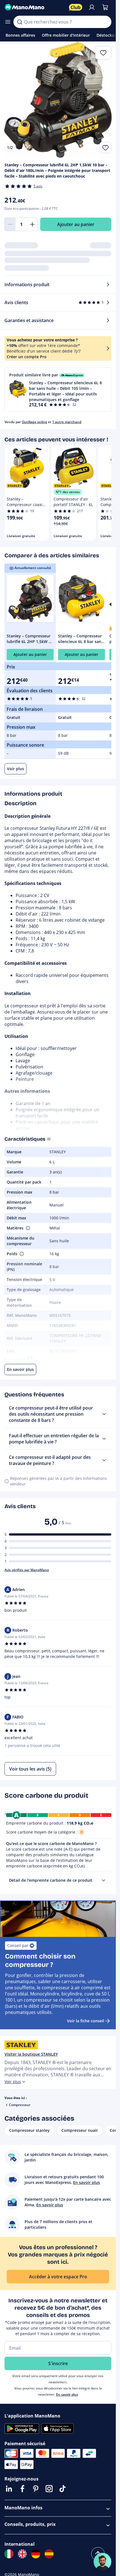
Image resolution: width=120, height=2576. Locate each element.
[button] (58, 390)
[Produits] (8, 22)
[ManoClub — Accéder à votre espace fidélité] (76, 7)
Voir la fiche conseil (86, 2021)
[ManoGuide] (102, 2562)
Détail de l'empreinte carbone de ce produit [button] (51, 1880)
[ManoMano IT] (9, 2554)
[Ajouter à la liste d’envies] (105, 148)
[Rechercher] (20, 22)
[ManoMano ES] (49, 2554)
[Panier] (105, 7)
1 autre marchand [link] (67, 422)
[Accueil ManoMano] (34, 7)
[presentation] (104, 1880)
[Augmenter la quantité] (32, 224)
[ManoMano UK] (22, 2554)
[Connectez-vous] (92, 7)
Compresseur (20, 2105)
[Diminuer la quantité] (10, 224)
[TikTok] (63, 2489)
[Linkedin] (9, 2489)
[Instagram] (49, 2489)
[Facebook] (22, 2489)
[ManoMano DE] (36, 2554)
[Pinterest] (36, 2489)
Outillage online (34, 422)
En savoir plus (67, 2394)
